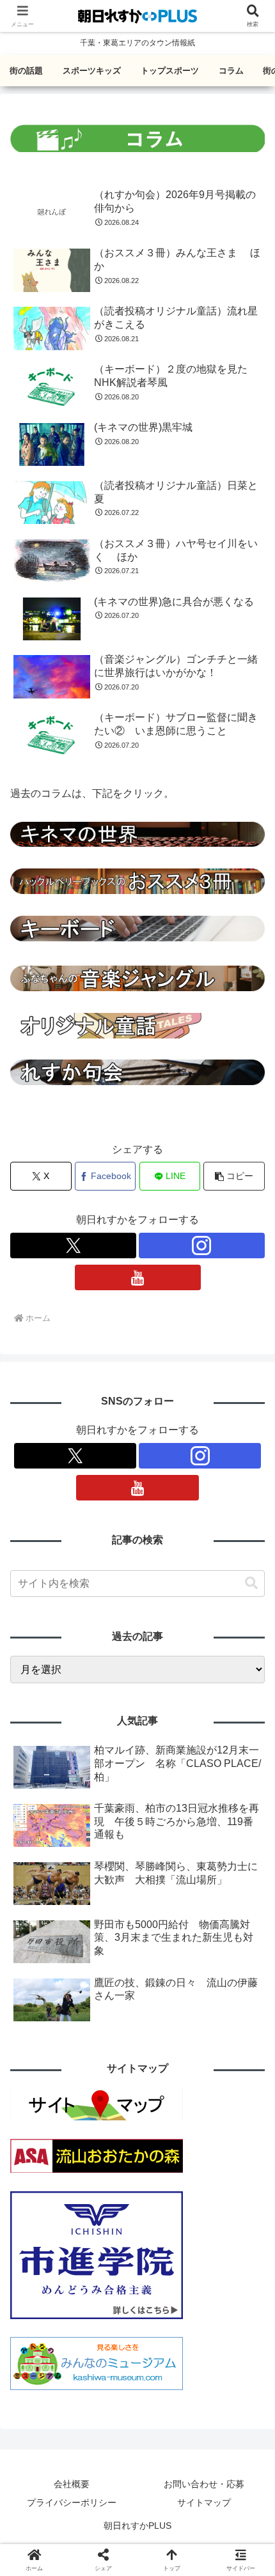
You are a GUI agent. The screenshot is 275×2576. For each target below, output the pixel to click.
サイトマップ (204, 2503)
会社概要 (72, 2484)
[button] (234, 1176)
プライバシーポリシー (72, 2503)
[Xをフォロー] (73, 1246)
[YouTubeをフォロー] (138, 1277)
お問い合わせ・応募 (204, 2484)
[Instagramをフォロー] (202, 1246)
